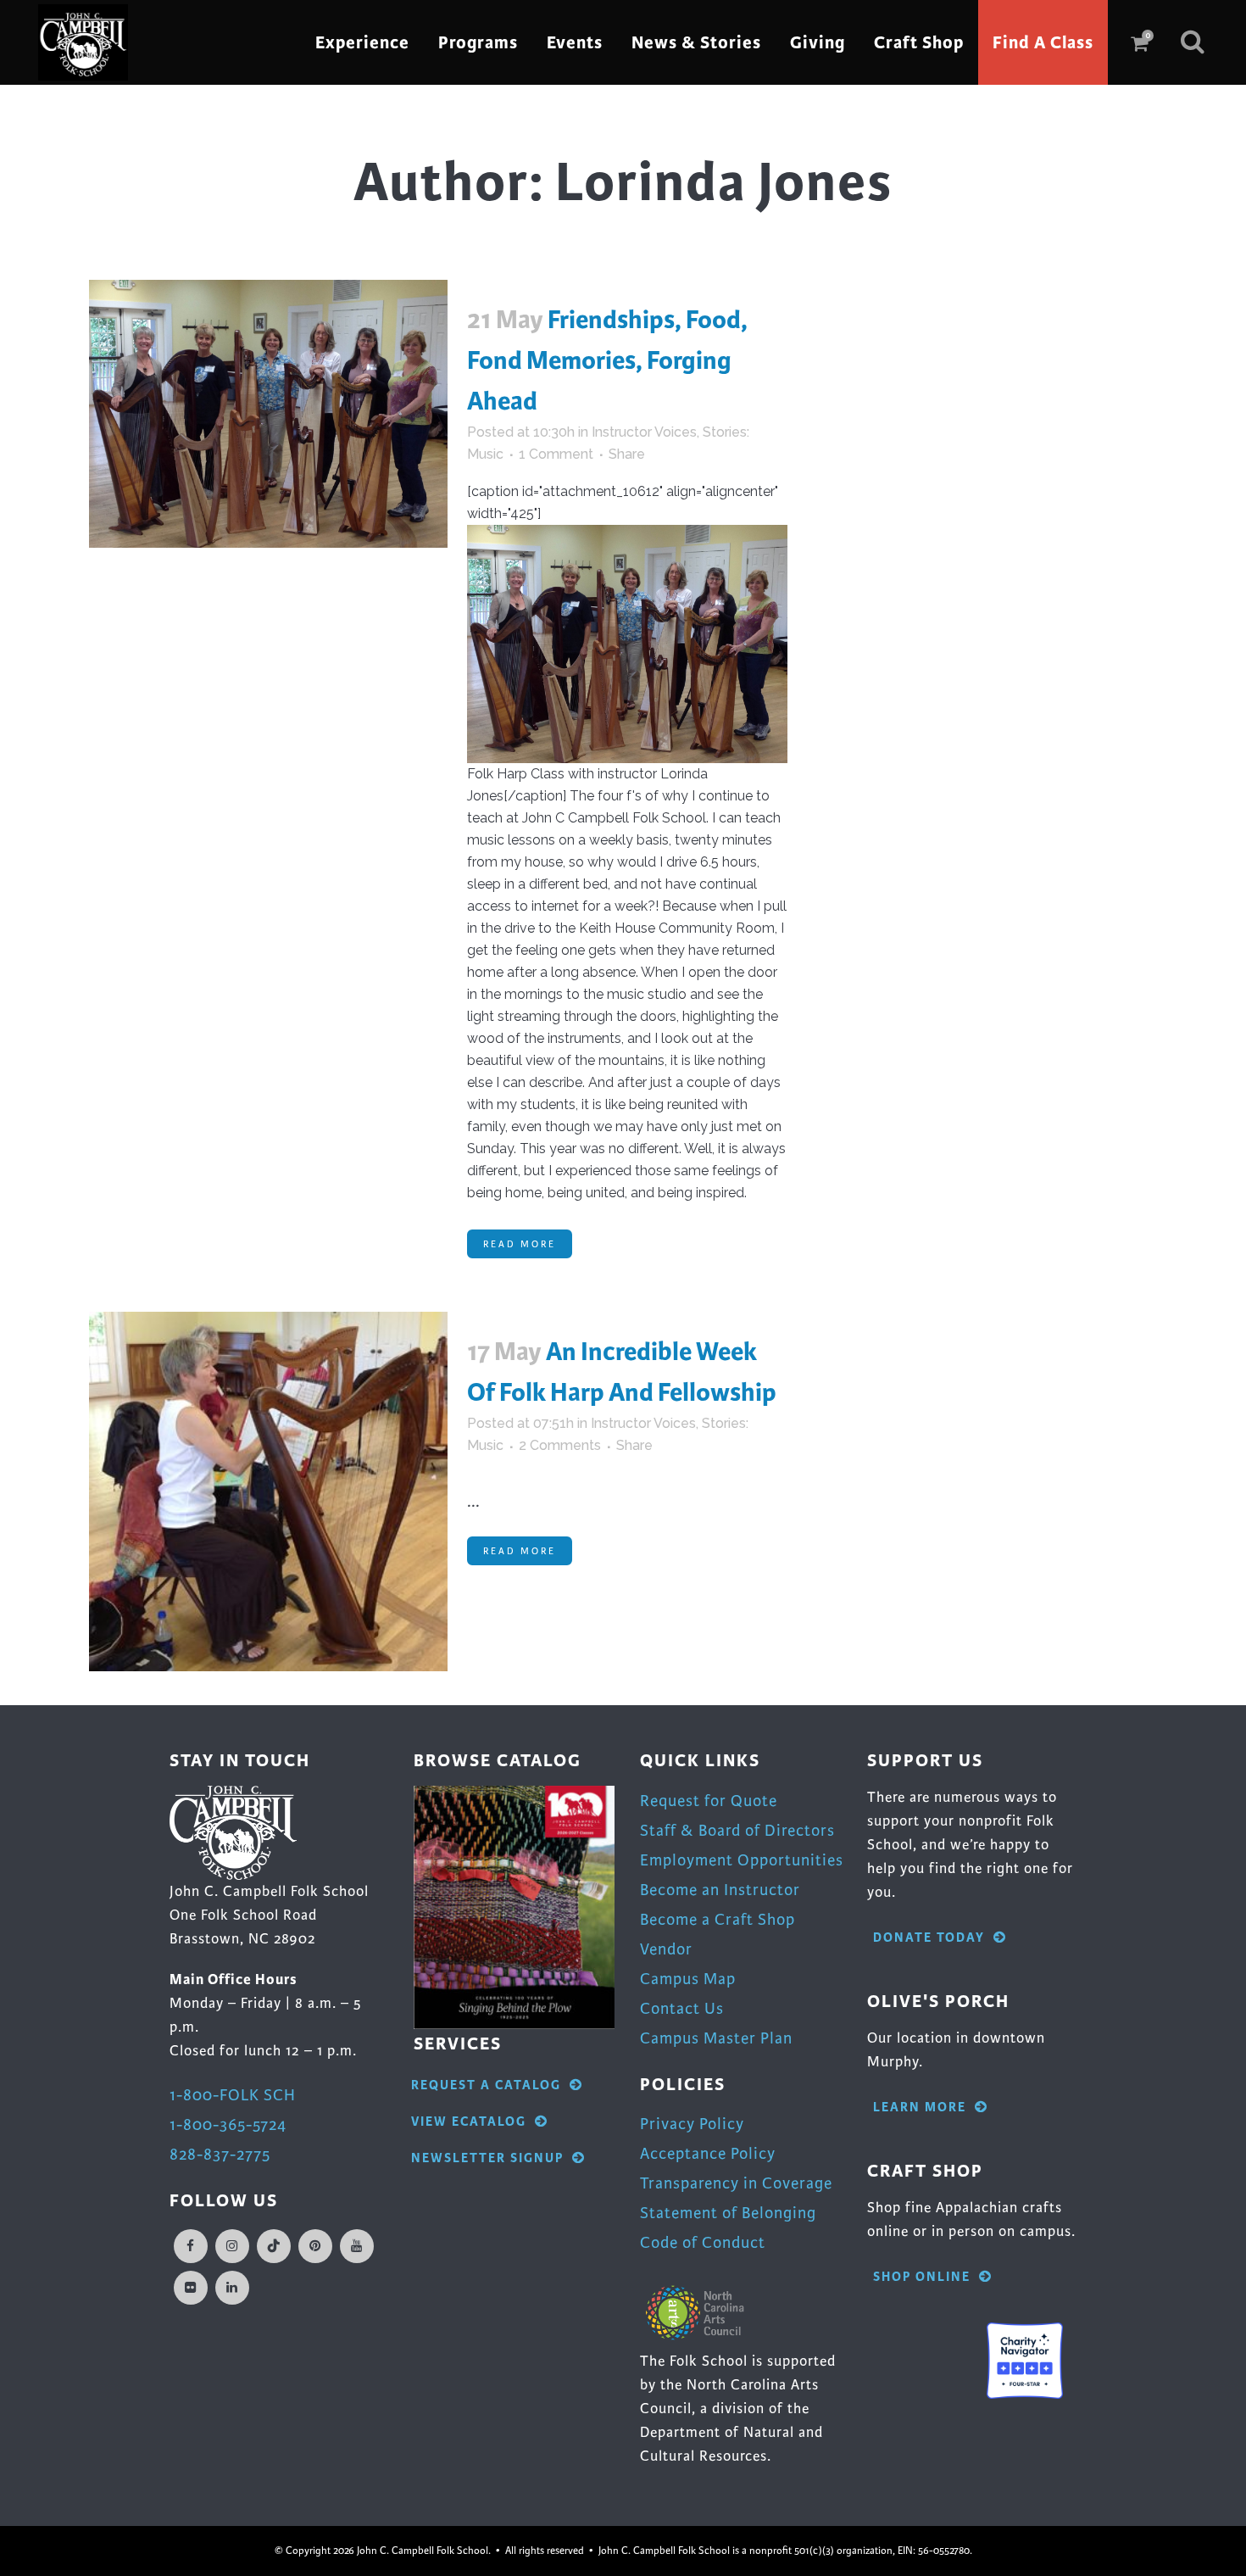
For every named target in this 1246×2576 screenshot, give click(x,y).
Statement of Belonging (728, 2213)
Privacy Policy (692, 2124)
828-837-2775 (220, 2154)
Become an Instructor (720, 1890)
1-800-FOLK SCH (233, 2095)
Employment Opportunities (742, 1860)
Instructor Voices (644, 432)
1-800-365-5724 (228, 2124)
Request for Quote (709, 1801)
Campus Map (688, 1979)
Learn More (920, 2108)
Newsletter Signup (487, 2158)
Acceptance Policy (708, 2153)
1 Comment (556, 454)
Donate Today (929, 1938)
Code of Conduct (703, 2242)
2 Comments (560, 1445)
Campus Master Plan (716, 2038)
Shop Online (922, 2277)
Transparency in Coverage (736, 2183)
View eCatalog (469, 2122)
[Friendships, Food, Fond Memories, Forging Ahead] (268, 414)
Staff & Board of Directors (737, 1830)
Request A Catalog (486, 2085)
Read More (520, 1244)
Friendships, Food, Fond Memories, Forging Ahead (607, 360)
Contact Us (682, 2008)
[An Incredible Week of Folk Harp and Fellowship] (268, 1491)
